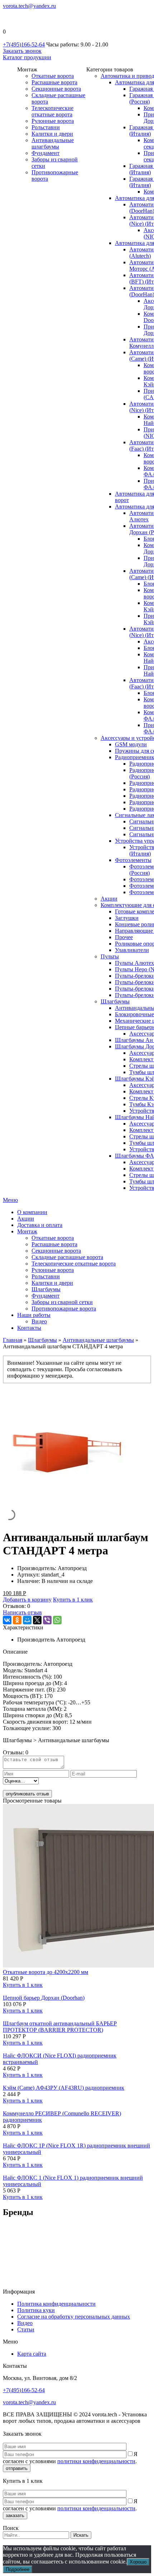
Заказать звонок (22, 51)
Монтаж (27, 1231)
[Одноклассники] (17, 1620)
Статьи (26, 2329)
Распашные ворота (54, 82)
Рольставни (46, 127)
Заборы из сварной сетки (62, 1302)
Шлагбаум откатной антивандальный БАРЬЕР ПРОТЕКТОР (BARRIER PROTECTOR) (60, 2027)
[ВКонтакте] (7, 1620)
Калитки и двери (52, 134)
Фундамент (45, 153)
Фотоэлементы (133, 860)
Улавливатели (132, 950)
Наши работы (34, 1315)
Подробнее (18, 2569)
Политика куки (36, 2310)
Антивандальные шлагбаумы (53, 143)
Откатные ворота (53, 76)
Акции (109, 899)
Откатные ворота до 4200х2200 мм (45, 1972)
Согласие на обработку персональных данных (74, 2317)
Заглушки (127, 918)
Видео (39, 1321)
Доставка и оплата (40, 1225)
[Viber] (47, 1620)
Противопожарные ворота (64, 1309)
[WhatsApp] (57, 1620)
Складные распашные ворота (67, 1257)
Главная (13, 1340)
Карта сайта (32, 2354)
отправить (17, 2468)
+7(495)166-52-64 (24, 44)
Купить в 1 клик (73, 1600)
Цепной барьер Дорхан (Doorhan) (44, 1998)
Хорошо (138, 2562)
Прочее (124, 937)
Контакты (29, 1328)
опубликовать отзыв (27, 1794)
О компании (32, 1212)
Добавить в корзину (27, 1600)
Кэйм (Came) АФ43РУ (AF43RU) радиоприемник (64, 2088)
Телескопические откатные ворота (52, 111)
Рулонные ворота (53, 121)
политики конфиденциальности (96, 2461)
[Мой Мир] (27, 1620)
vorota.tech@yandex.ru (29, 6)
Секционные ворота (56, 89)
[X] (37, 1620)
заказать (15, 2515)
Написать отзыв (22, 1612)
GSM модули (131, 744)
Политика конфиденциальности (56, 2304)
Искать (81, 2535)
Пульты (110, 956)
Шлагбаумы (115, 1001)
